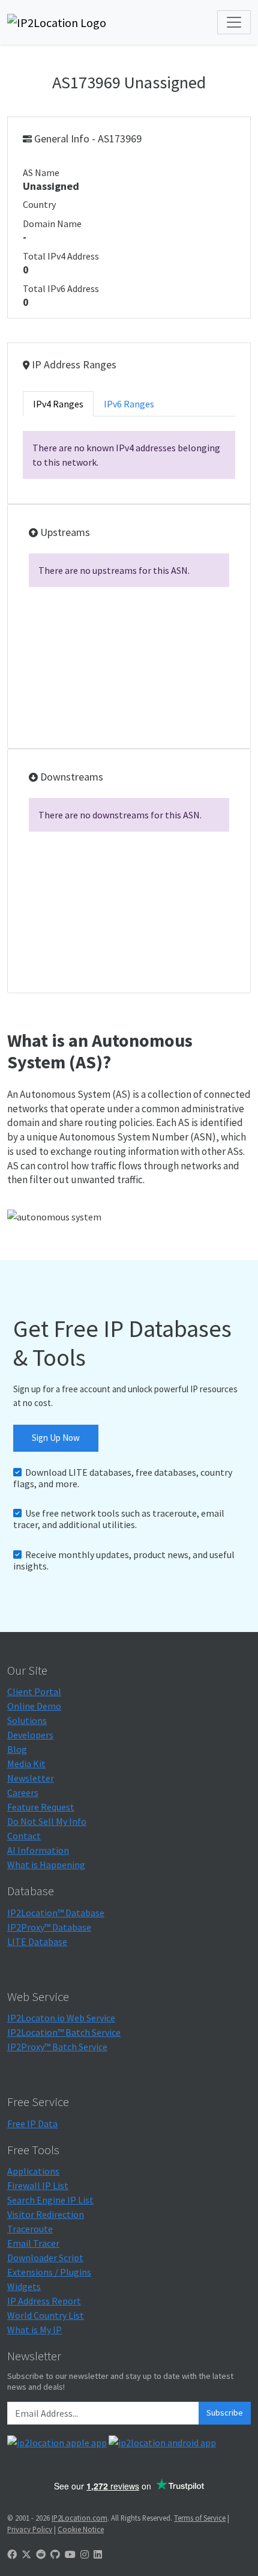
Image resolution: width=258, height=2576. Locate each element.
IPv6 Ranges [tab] (129, 404)
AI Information (38, 1850)
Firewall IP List (38, 2185)
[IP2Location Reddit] (41, 2554)
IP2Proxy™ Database (49, 1927)
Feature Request (41, 1807)
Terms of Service (200, 2518)
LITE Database (37, 1941)
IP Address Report (44, 2301)
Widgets (24, 2286)
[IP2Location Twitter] (26, 2554)
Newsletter (31, 1778)
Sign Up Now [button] (56, 1438)
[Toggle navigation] (234, 22)
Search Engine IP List (50, 2200)
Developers (30, 1735)
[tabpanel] (129, 455)
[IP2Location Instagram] (85, 2554)
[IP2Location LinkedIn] (98, 2554)
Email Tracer (33, 2243)
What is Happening (46, 1865)
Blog (17, 1749)
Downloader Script (45, 2258)
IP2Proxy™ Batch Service (57, 2047)
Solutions (27, 1720)
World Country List (46, 2315)
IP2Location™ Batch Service (64, 2032)
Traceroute (30, 2229)
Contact (24, 1836)
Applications (33, 2171)
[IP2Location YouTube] (70, 2554)
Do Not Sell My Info (47, 1821)
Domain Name (52, 224)
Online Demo (34, 1706)
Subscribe (225, 2413)
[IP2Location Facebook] (12, 2554)
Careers (23, 1792)
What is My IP (34, 2330)
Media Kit (26, 1764)
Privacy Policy (30, 2529)
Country (39, 204)
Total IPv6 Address (61, 288)
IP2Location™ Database (56, 1913)
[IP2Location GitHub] (55, 2554)
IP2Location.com (79, 2518)
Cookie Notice (81, 2529)
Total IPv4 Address (61, 256)
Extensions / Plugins (49, 2272)
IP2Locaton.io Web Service (61, 2018)
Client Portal (34, 1691)
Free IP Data (32, 2124)
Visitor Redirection (46, 2214)
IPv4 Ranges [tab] (58, 404)
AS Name (41, 172)
